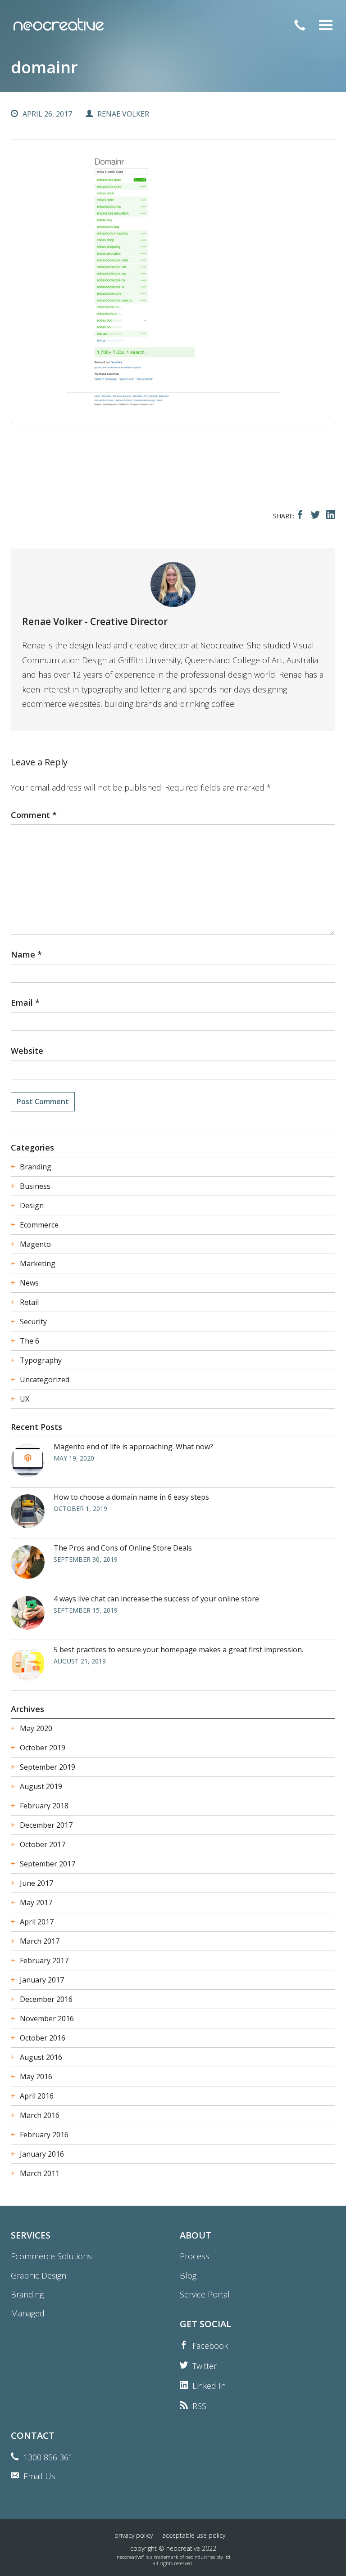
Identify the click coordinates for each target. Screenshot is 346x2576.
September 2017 (48, 1864)
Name (26, 954)
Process (195, 2256)
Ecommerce (39, 1225)
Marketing (38, 1263)
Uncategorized (45, 1380)
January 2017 (42, 1980)
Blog (188, 2275)
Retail (29, 1302)
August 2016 (41, 2057)
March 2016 (40, 2115)
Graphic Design (39, 2275)
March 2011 (40, 2173)
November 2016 (47, 2019)
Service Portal (205, 2294)
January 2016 (42, 2154)
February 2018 (44, 1806)
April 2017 (37, 1922)
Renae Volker (123, 114)
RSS (199, 2406)
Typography (41, 1360)
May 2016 (36, 2077)
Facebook (210, 2346)
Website (27, 1051)
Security (33, 1322)
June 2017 (36, 1883)
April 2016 (37, 2096)
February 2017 (44, 1960)
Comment (34, 815)
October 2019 (43, 1748)
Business (35, 1186)
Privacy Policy (134, 2535)
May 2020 (36, 1728)
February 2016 (44, 2135)
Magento (35, 1244)
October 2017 (43, 1844)
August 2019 (41, 1786)
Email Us (39, 2476)
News (29, 1283)
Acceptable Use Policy (194, 2535)
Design (32, 1205)
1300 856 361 (48, 2457)
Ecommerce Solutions (51, 2256)
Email (25, 1003)
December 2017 (46, 1825)
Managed (28, 2313)
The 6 (30, 1341)
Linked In (209, 2386)
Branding (36, 1167)
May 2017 (36, 1902)
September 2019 (48, 1767)
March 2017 (40, 1941)
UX (25, 1399)
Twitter (205, 2366)
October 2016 (43, 2038)
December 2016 (46, 1999)
